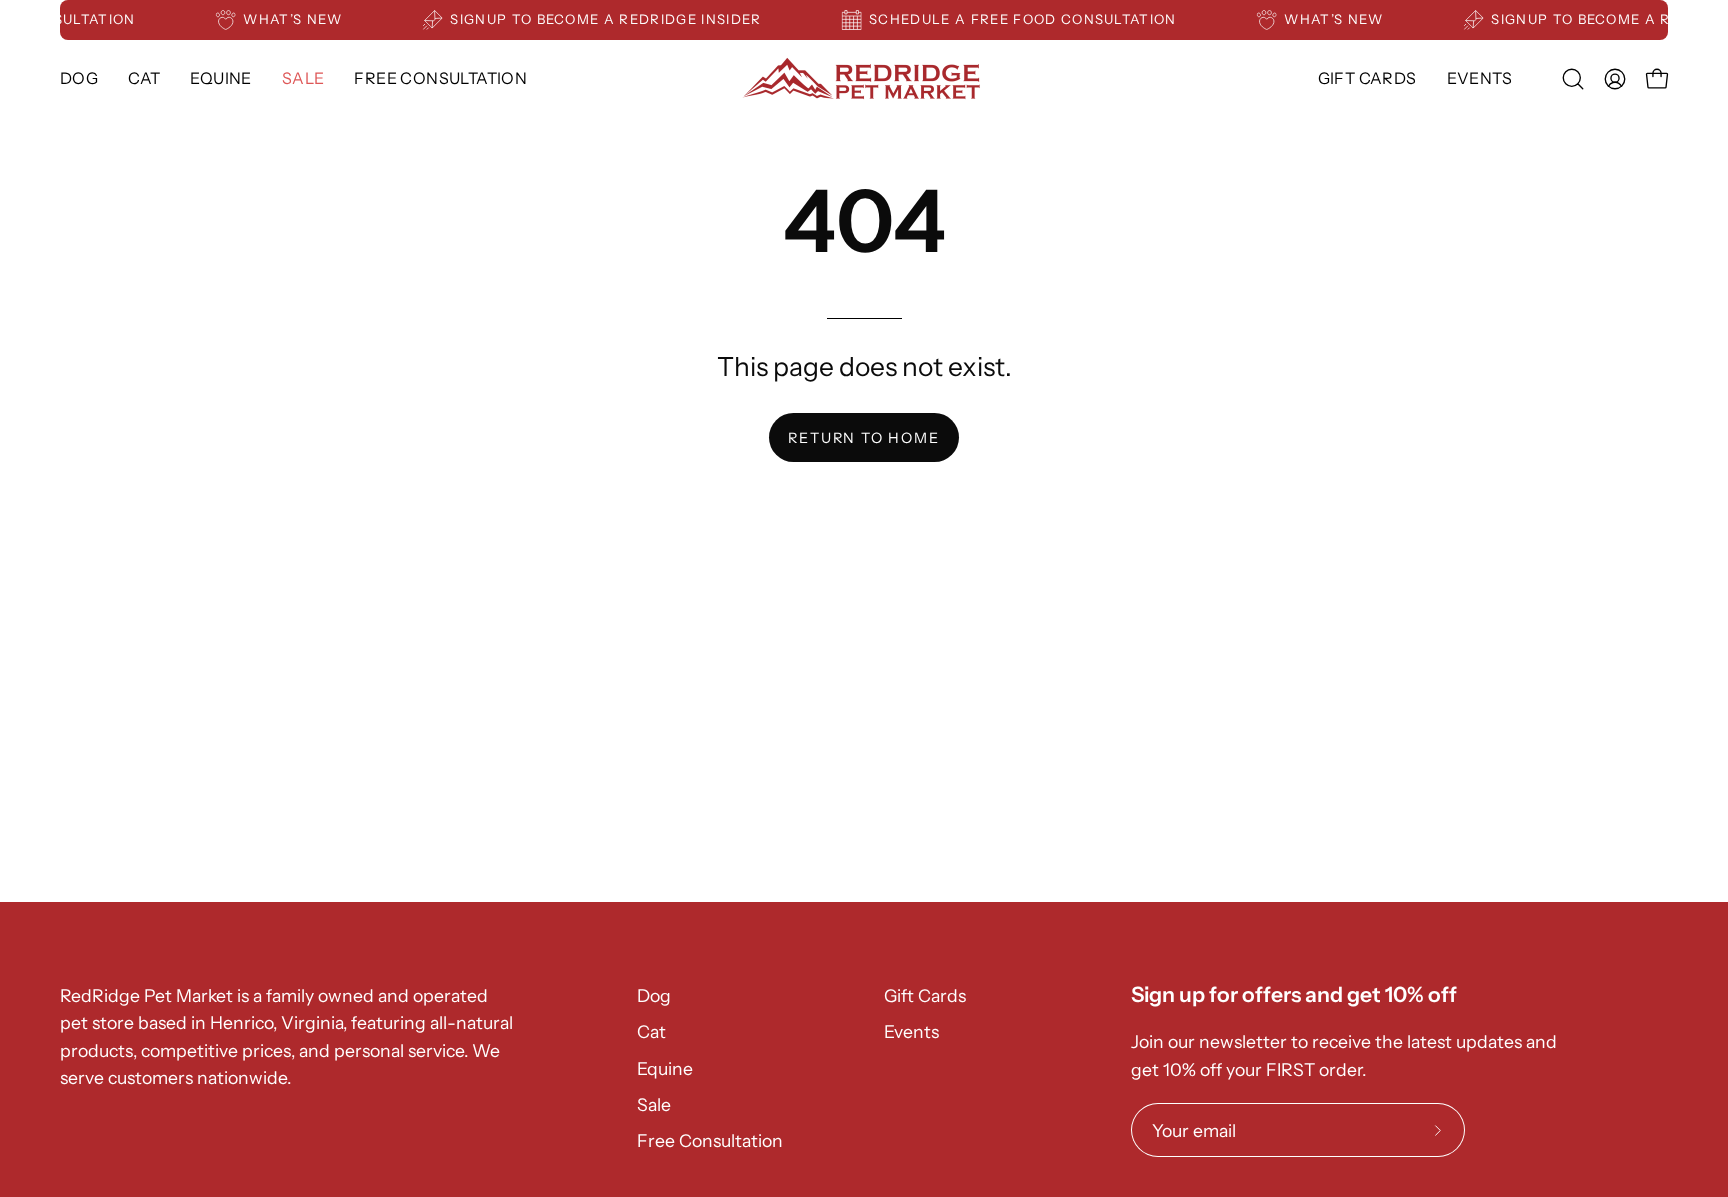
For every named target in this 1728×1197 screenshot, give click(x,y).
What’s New (302, 19)
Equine (665, 1068)
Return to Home (863, 438)
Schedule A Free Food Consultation (1032, 19)
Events (911, 1031)
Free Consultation (710, 1140)
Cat (651, 1031)
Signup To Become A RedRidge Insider (614, 19)
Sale (654, 1104)
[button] (220, 78)
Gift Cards (925, 995)
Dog (654, 995)
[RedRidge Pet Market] (864, 78)
